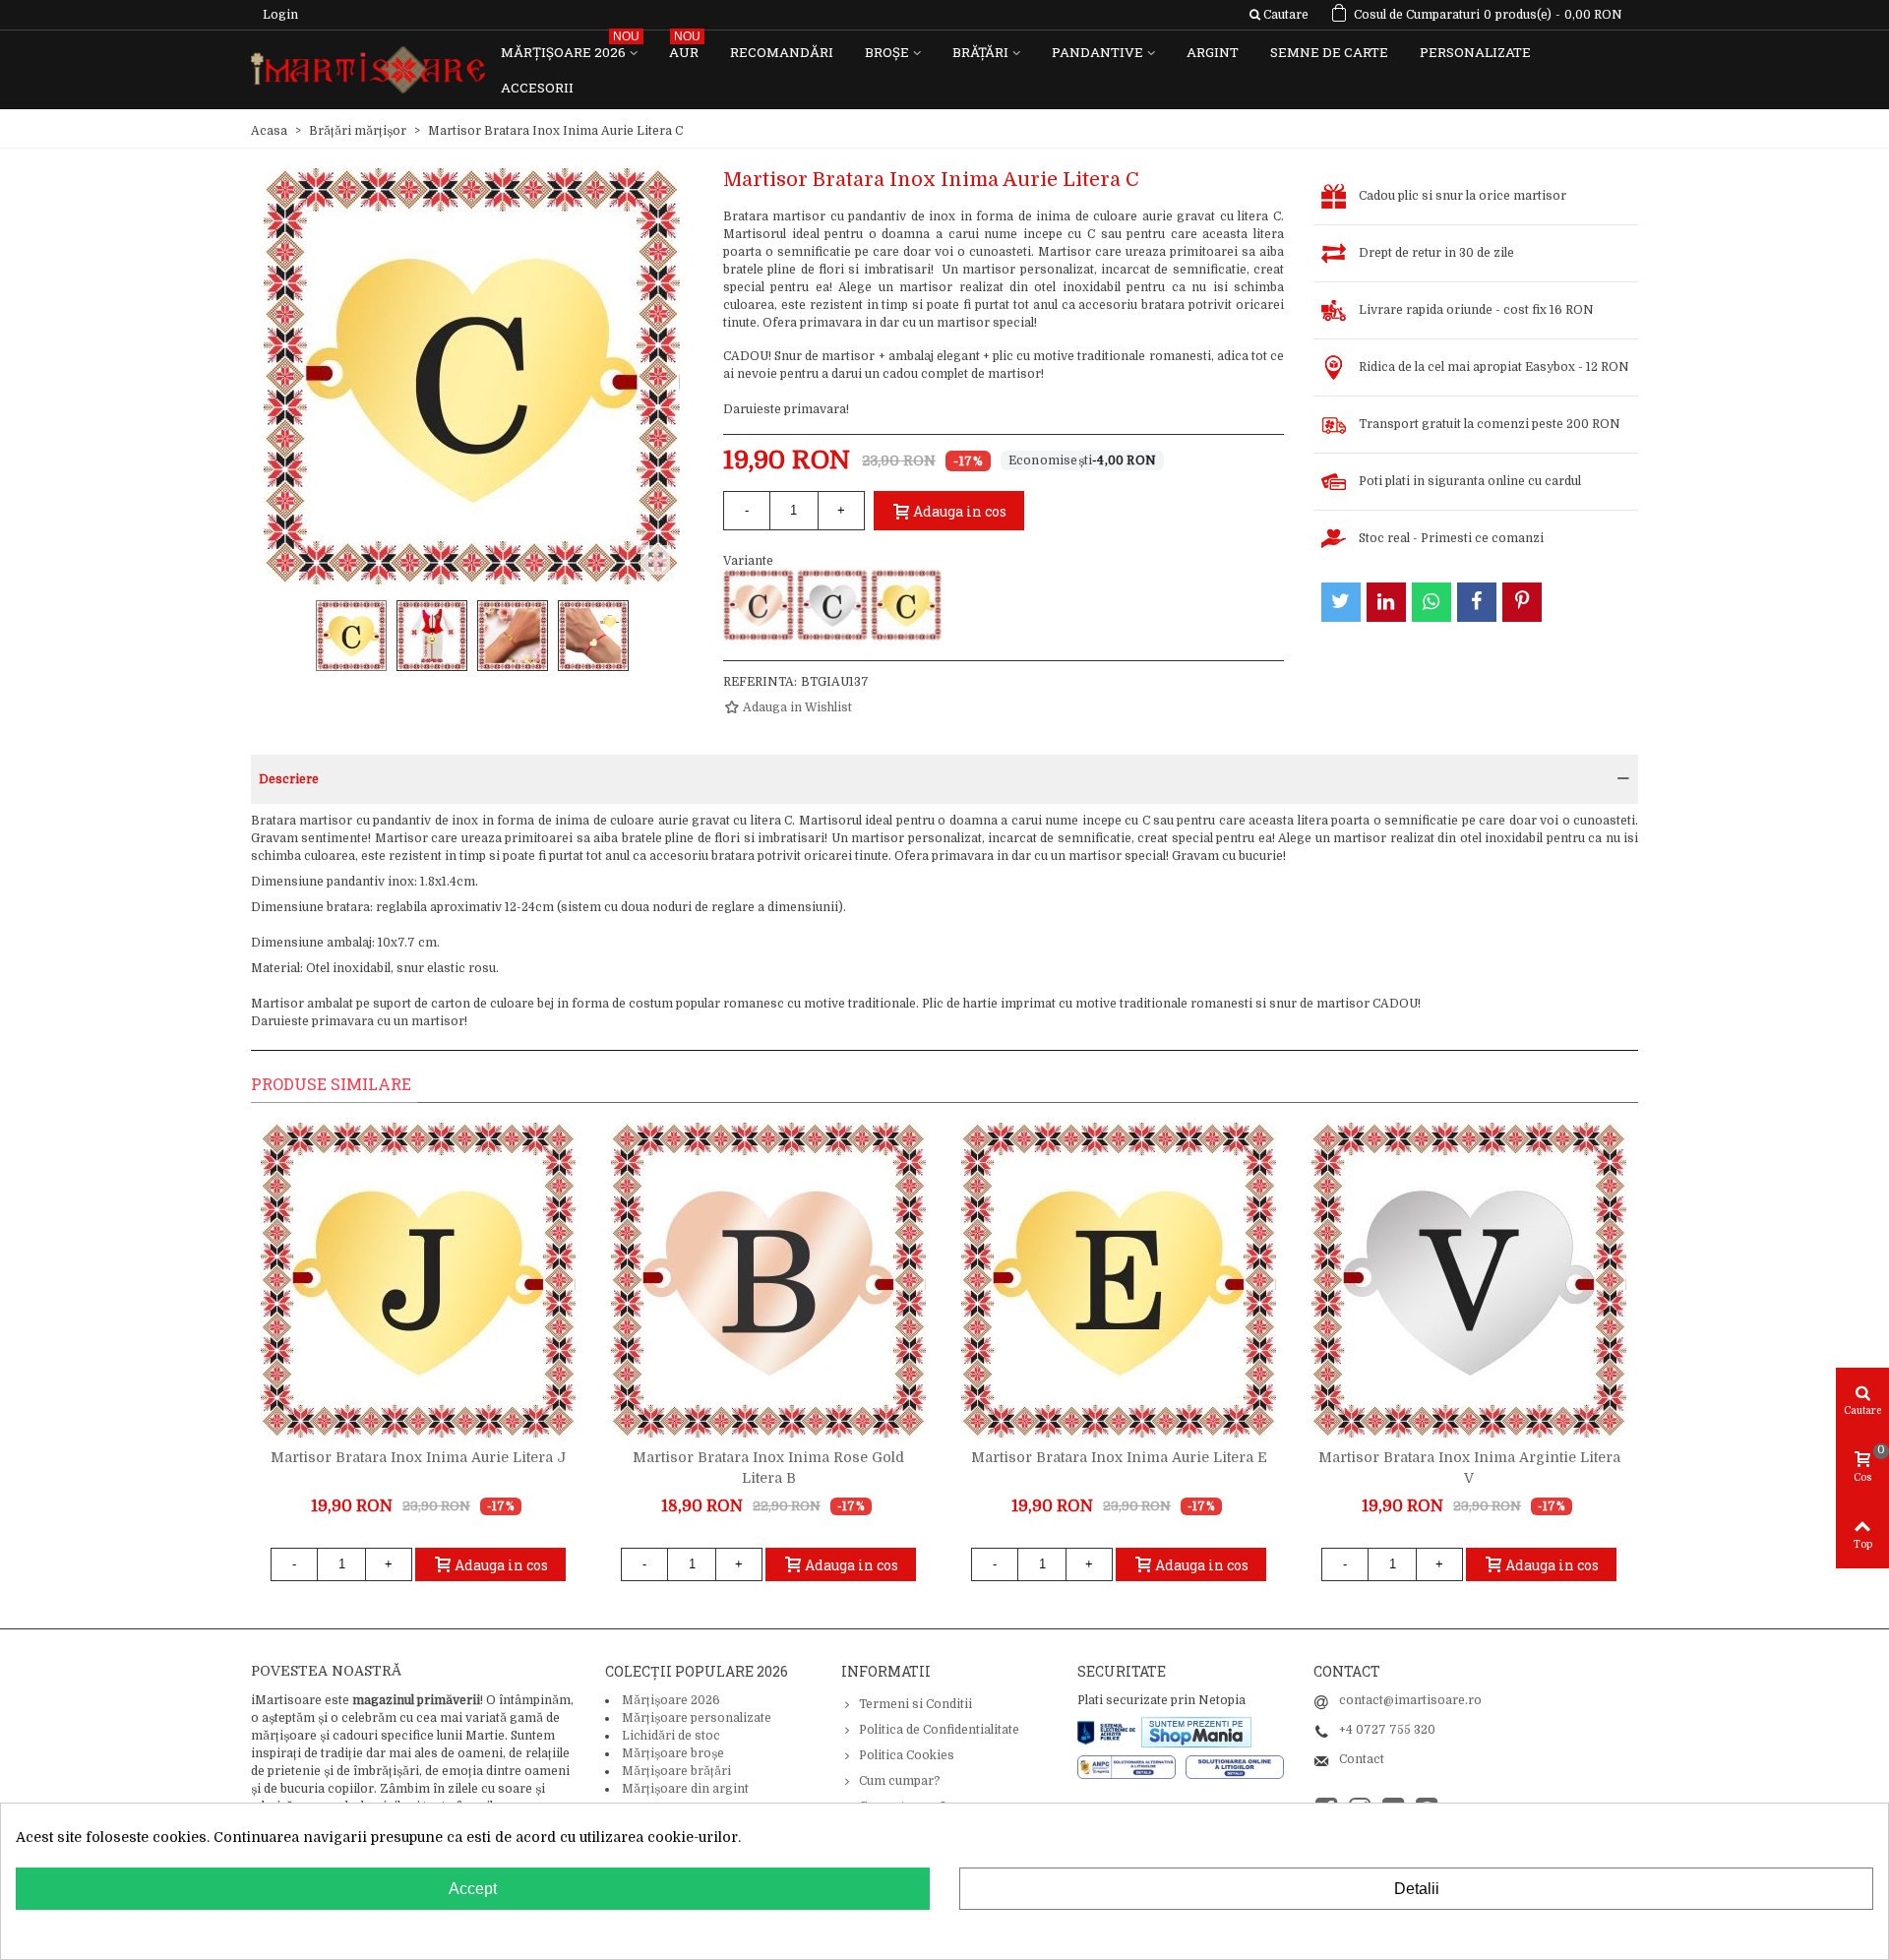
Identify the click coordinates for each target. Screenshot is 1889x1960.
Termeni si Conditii (915, 1704)
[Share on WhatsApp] (1432, 602)
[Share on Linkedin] (1386, 602)
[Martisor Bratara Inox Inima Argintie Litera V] (1469, 1280)
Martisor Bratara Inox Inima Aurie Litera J (418, 1457)
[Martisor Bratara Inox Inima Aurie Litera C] (906, 605)
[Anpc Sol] (1235, 1766)
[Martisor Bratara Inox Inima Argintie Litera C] (832, 605)
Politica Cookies (907, 1755)
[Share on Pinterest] (1522, 602)
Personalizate (1475, 52)
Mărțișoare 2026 (570, 48)
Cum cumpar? (900, 1781)
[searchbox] (1279, 15)
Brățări (980, 52)
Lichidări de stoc (671, 1736)
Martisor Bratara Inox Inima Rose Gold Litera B (768, 1468)
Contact (1362, 1759)
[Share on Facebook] (1477, 602)
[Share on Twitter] (1341, 602)
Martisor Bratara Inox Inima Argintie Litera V (1469, 1468)
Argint (1213, 52)
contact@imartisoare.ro (1410, 1700)
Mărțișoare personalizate (697, 1718)
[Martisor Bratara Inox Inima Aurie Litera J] (418, 1280)
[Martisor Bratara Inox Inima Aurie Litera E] (1119, 1280)
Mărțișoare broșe (673, 1753)
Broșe (887, 52)
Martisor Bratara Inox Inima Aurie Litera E (1119, 1457)
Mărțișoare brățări (676, 1771)
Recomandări (782, 52)
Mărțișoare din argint (685, 1789)
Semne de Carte (1329, 52)
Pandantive (1097, 52)
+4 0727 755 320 (1387, 1730)
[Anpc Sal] (1131, 1766)
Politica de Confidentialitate (939, 1730)
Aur (685, 48)
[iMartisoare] (368, 70)
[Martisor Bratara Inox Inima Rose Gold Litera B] (768, 1280)
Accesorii (537, 88)
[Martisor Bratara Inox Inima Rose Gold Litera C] (759, 605)
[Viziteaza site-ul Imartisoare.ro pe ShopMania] (1196, 1731)
